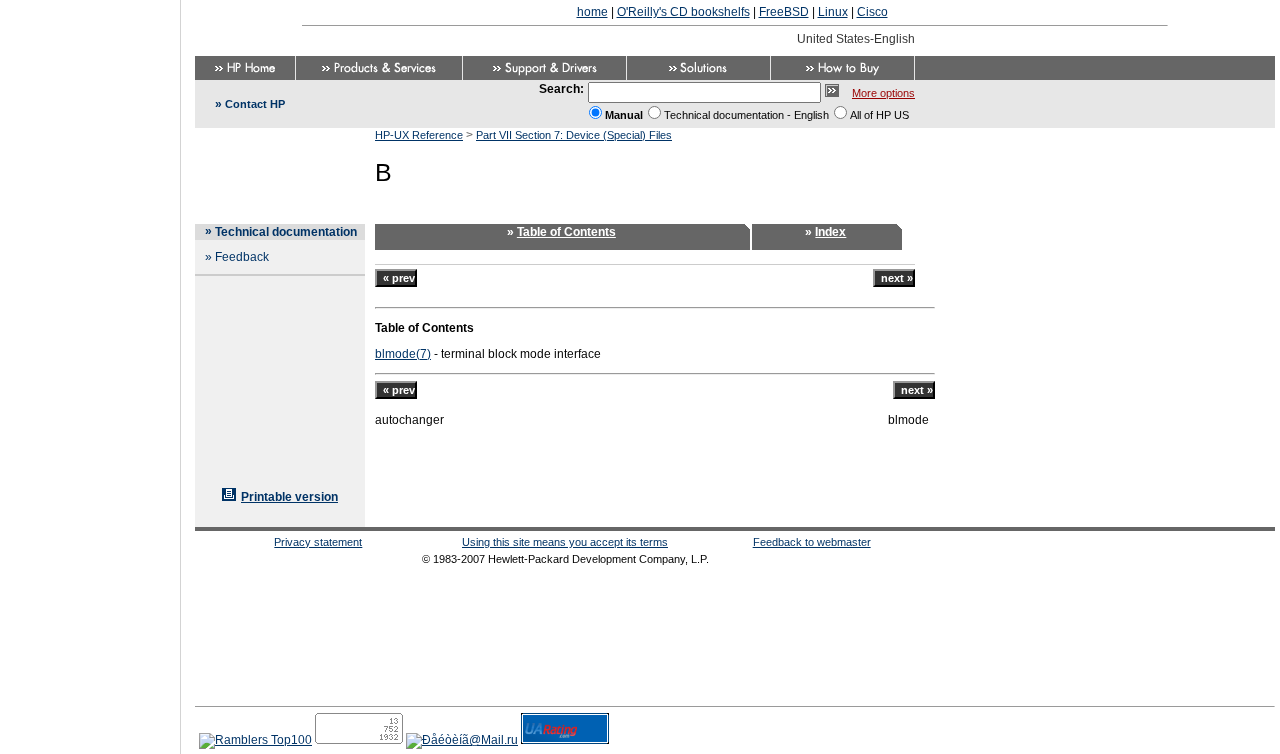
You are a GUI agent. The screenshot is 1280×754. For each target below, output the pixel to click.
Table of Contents (566, 232)
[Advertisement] (90, 371)
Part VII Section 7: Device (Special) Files (574, 135)
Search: (561, 89)
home (592, 12)
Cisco (872, 12)
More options (883, 93)
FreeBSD (784, 12)
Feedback (242, 257)
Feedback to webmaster (812, 542)
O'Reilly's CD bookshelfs (683, 12)
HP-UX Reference (419, 135)
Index (830, 232)
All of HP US (879, 115)
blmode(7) (403, 354)
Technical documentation (286, 232)
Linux (833, 12)
